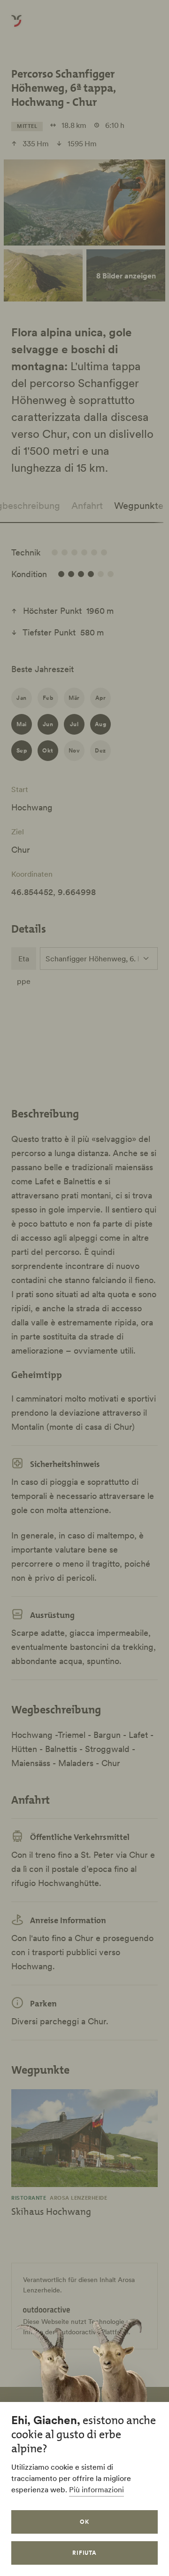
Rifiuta (85, 2553)
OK (84, 2522)
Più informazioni (96, 2489)
